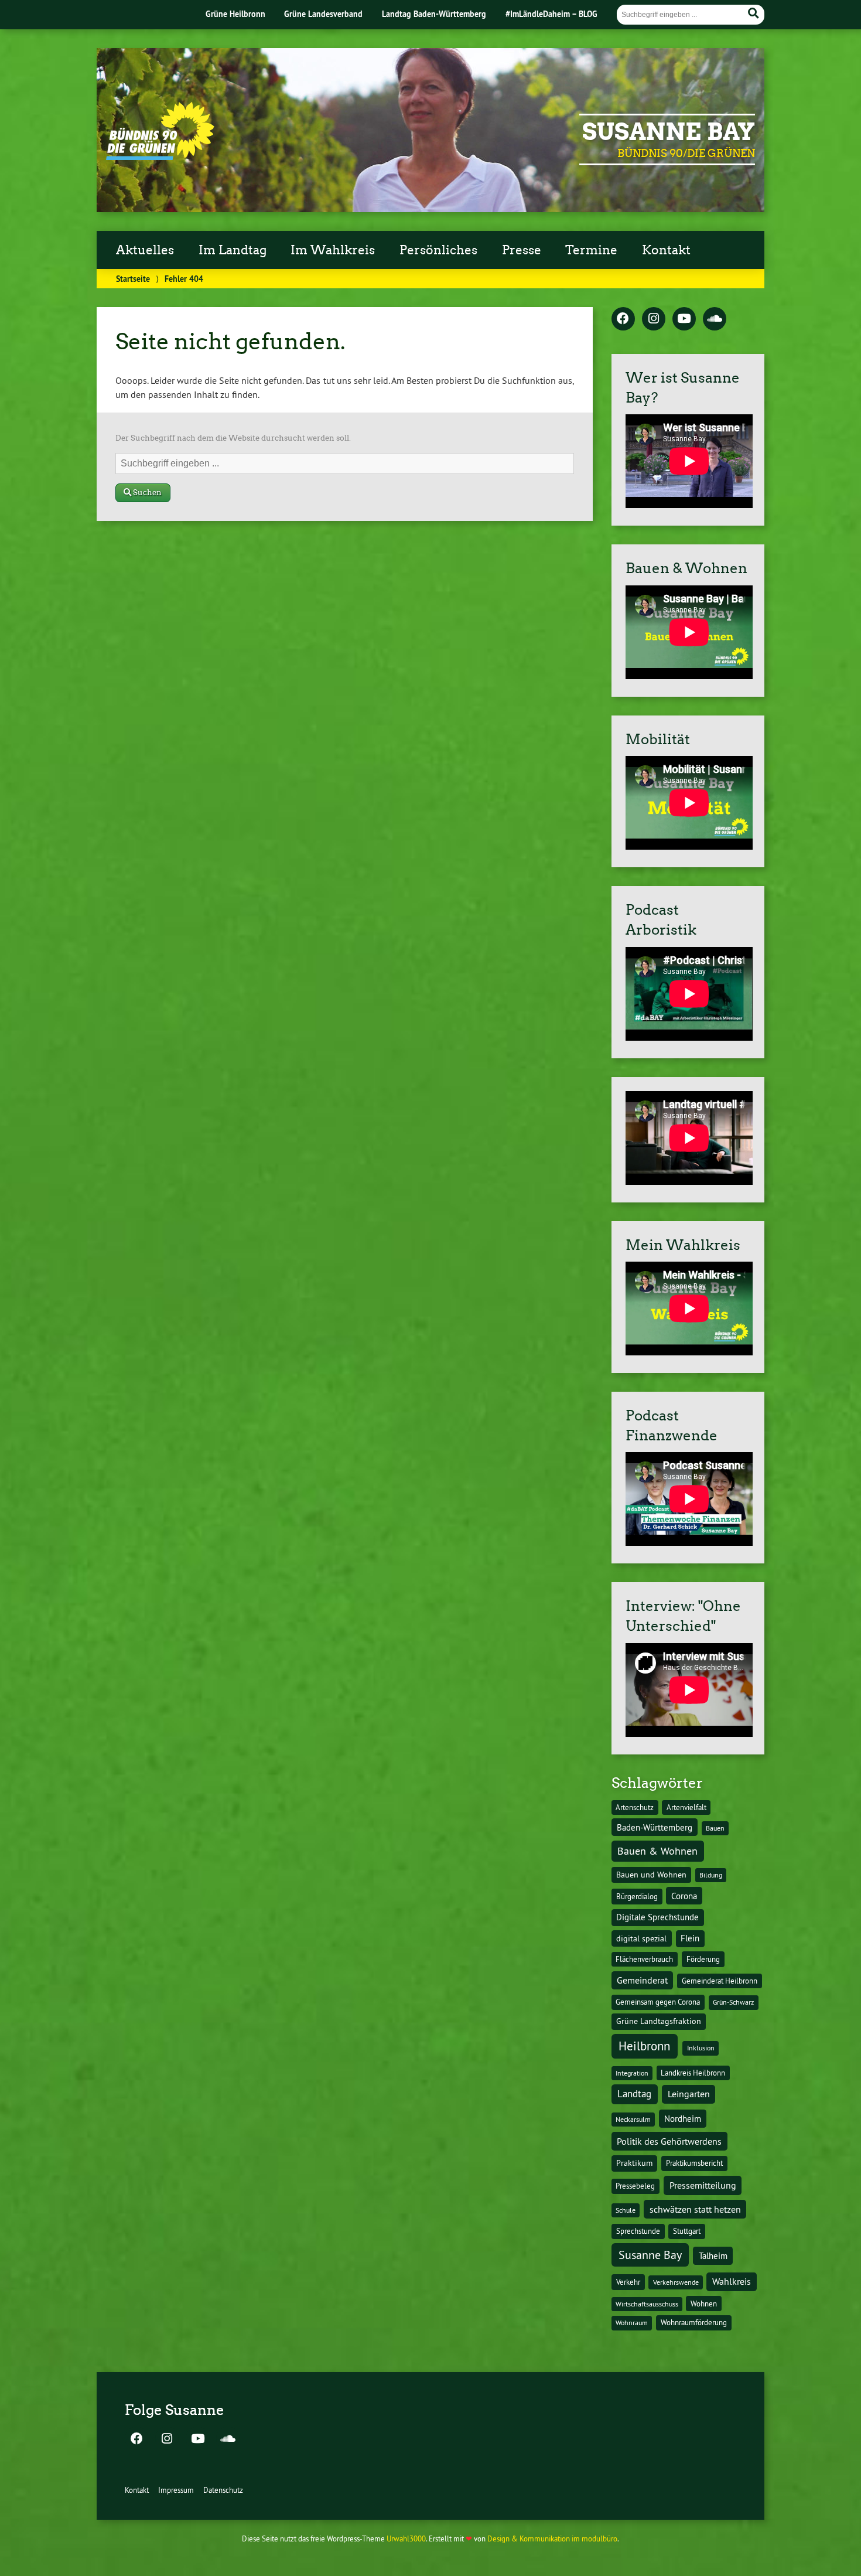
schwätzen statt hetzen (695, 2209)
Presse (522, 250)
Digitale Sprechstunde (657, 1917)
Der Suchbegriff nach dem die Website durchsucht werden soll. (233, 438)
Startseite (133, 279)
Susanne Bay (669, 132)
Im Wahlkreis (333, 250)
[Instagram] (654, 319)
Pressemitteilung (703, 2185)
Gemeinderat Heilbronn (720, 1981)
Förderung (703, 1959)
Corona (684, 1896)
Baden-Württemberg (655, 1827)
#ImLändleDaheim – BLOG (551, 14)
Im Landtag (233, 250)
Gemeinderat (642, 1980)
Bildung (711, 1875)
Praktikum (634, 2163)
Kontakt (666, 250)
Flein (690, 1938)
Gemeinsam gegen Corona (658, 2002)
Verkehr (628, 2282)
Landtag (634, 2094)
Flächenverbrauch (644, 1959)
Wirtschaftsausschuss (647, 2304)
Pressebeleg (635, 2186)
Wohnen (704, 2304)
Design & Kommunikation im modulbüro (552, 2538)
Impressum (176, 2490)
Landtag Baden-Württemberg (434, 14)
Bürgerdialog (637, 1897)
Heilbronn (644, 2046)
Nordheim (683, 2119)
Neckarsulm (633, 2119)
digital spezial (641, 1938)
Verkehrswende (676, 2282)
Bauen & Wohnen (657, 1851)
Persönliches (438, 250)
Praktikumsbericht (694, 2163)
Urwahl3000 (406, 2538)
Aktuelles (145, 250)
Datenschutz (223, 2490)
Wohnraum (632, 2323)
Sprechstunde (638, 2231)
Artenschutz (635, 1807)
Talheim (713, 2256)
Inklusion (701, 2048)
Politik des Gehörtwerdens (669, 2141)
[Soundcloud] (715, 319)
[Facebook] (623, 319)
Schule (626, 2210)
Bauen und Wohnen (651, 1875)
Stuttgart (687, 2231)
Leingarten (689, 2094)
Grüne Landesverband (323, 14)
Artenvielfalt (686, 1807)
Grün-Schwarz (733, 2002)
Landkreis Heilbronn (693, 2073)
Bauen (715, 1828)
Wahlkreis (732, 2281)
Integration (632, 2073)
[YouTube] (684, 319)
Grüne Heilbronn (235, 14)
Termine (591, 250)
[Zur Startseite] (160, 156)
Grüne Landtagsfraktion (659, 2021)
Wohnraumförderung (694, 2322)
